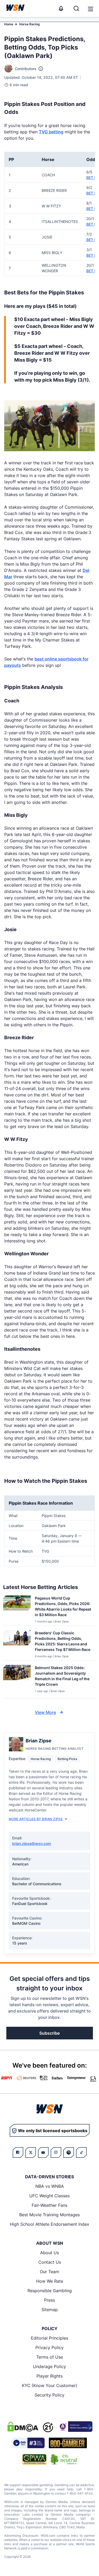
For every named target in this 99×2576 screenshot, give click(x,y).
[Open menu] (90, 8)
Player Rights (49, 2376)
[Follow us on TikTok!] (81, 2152)
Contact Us (50, 2262)
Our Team (49, 2272)
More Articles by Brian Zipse (36, 1819)
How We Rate (50, 2281)
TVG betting (51, 132)
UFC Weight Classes (49, 2196)
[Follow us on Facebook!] (18, 2152)
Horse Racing (30, 24)
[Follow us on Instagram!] (56, 2152)
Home (9, 24)
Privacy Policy (49, 2347)
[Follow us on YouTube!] (43, 2152)
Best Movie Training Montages (49, 2215)
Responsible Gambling (50, 2291)
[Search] (76, 8)
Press (49, 2300)
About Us (49, 2253)
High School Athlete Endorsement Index (49, 2224)
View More (45, 1712)
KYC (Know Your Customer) (50, 2385)
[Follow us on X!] (31, 2152)
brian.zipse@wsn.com (32, 1843)
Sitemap (50, 2310)
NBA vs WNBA (50, 2186)
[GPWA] (34, 2459)
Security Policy (49, 2395)
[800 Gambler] (68, 2443)
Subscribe (49, 2033)
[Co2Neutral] (64, 2459)
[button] (91, 9)
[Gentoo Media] (28, 2443)
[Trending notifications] (61, 8)
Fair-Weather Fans (49, 2205)
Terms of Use (49, 2357)
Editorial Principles (49, 2338)
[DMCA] (23, 2427)
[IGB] (75, 2427)
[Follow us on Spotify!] (69, 2152)
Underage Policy (49, 2366)
